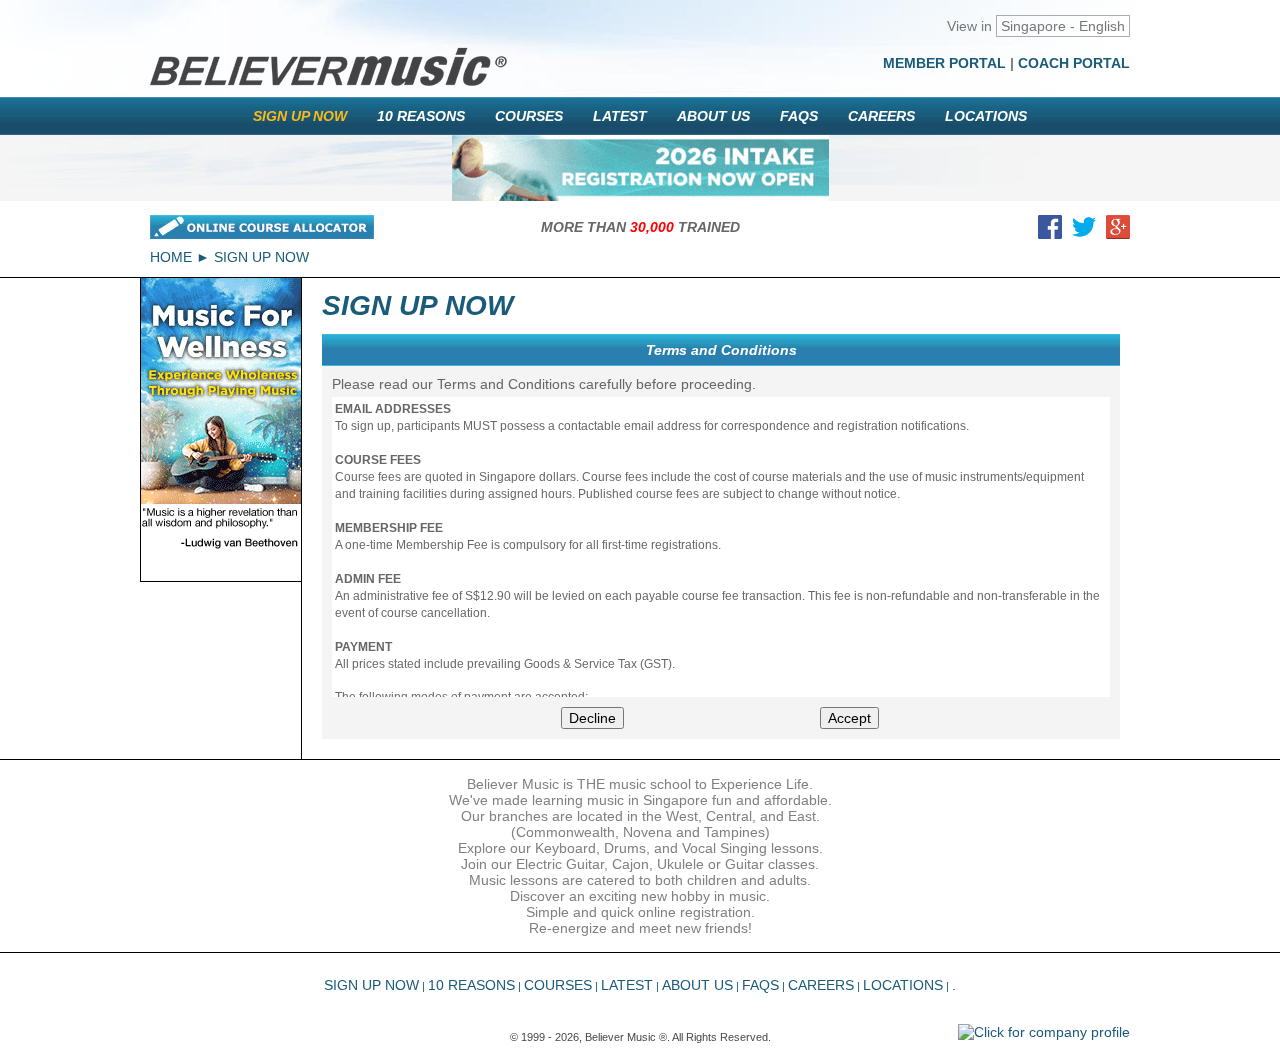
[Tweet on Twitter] (1084, 231)
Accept (849, 718)
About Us (713, 116)
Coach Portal (1074, 63)
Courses (529, 116)
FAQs (799, 116)
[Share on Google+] (1118, 231)
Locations (986, 116)
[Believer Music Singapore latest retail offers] (640, 168)
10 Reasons (421, 116)
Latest (620, 116)
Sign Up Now (300, 116)
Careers (881, 116)
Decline (592, 718)
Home (171, 257)
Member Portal (944, 63)
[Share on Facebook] (1050, 231)
